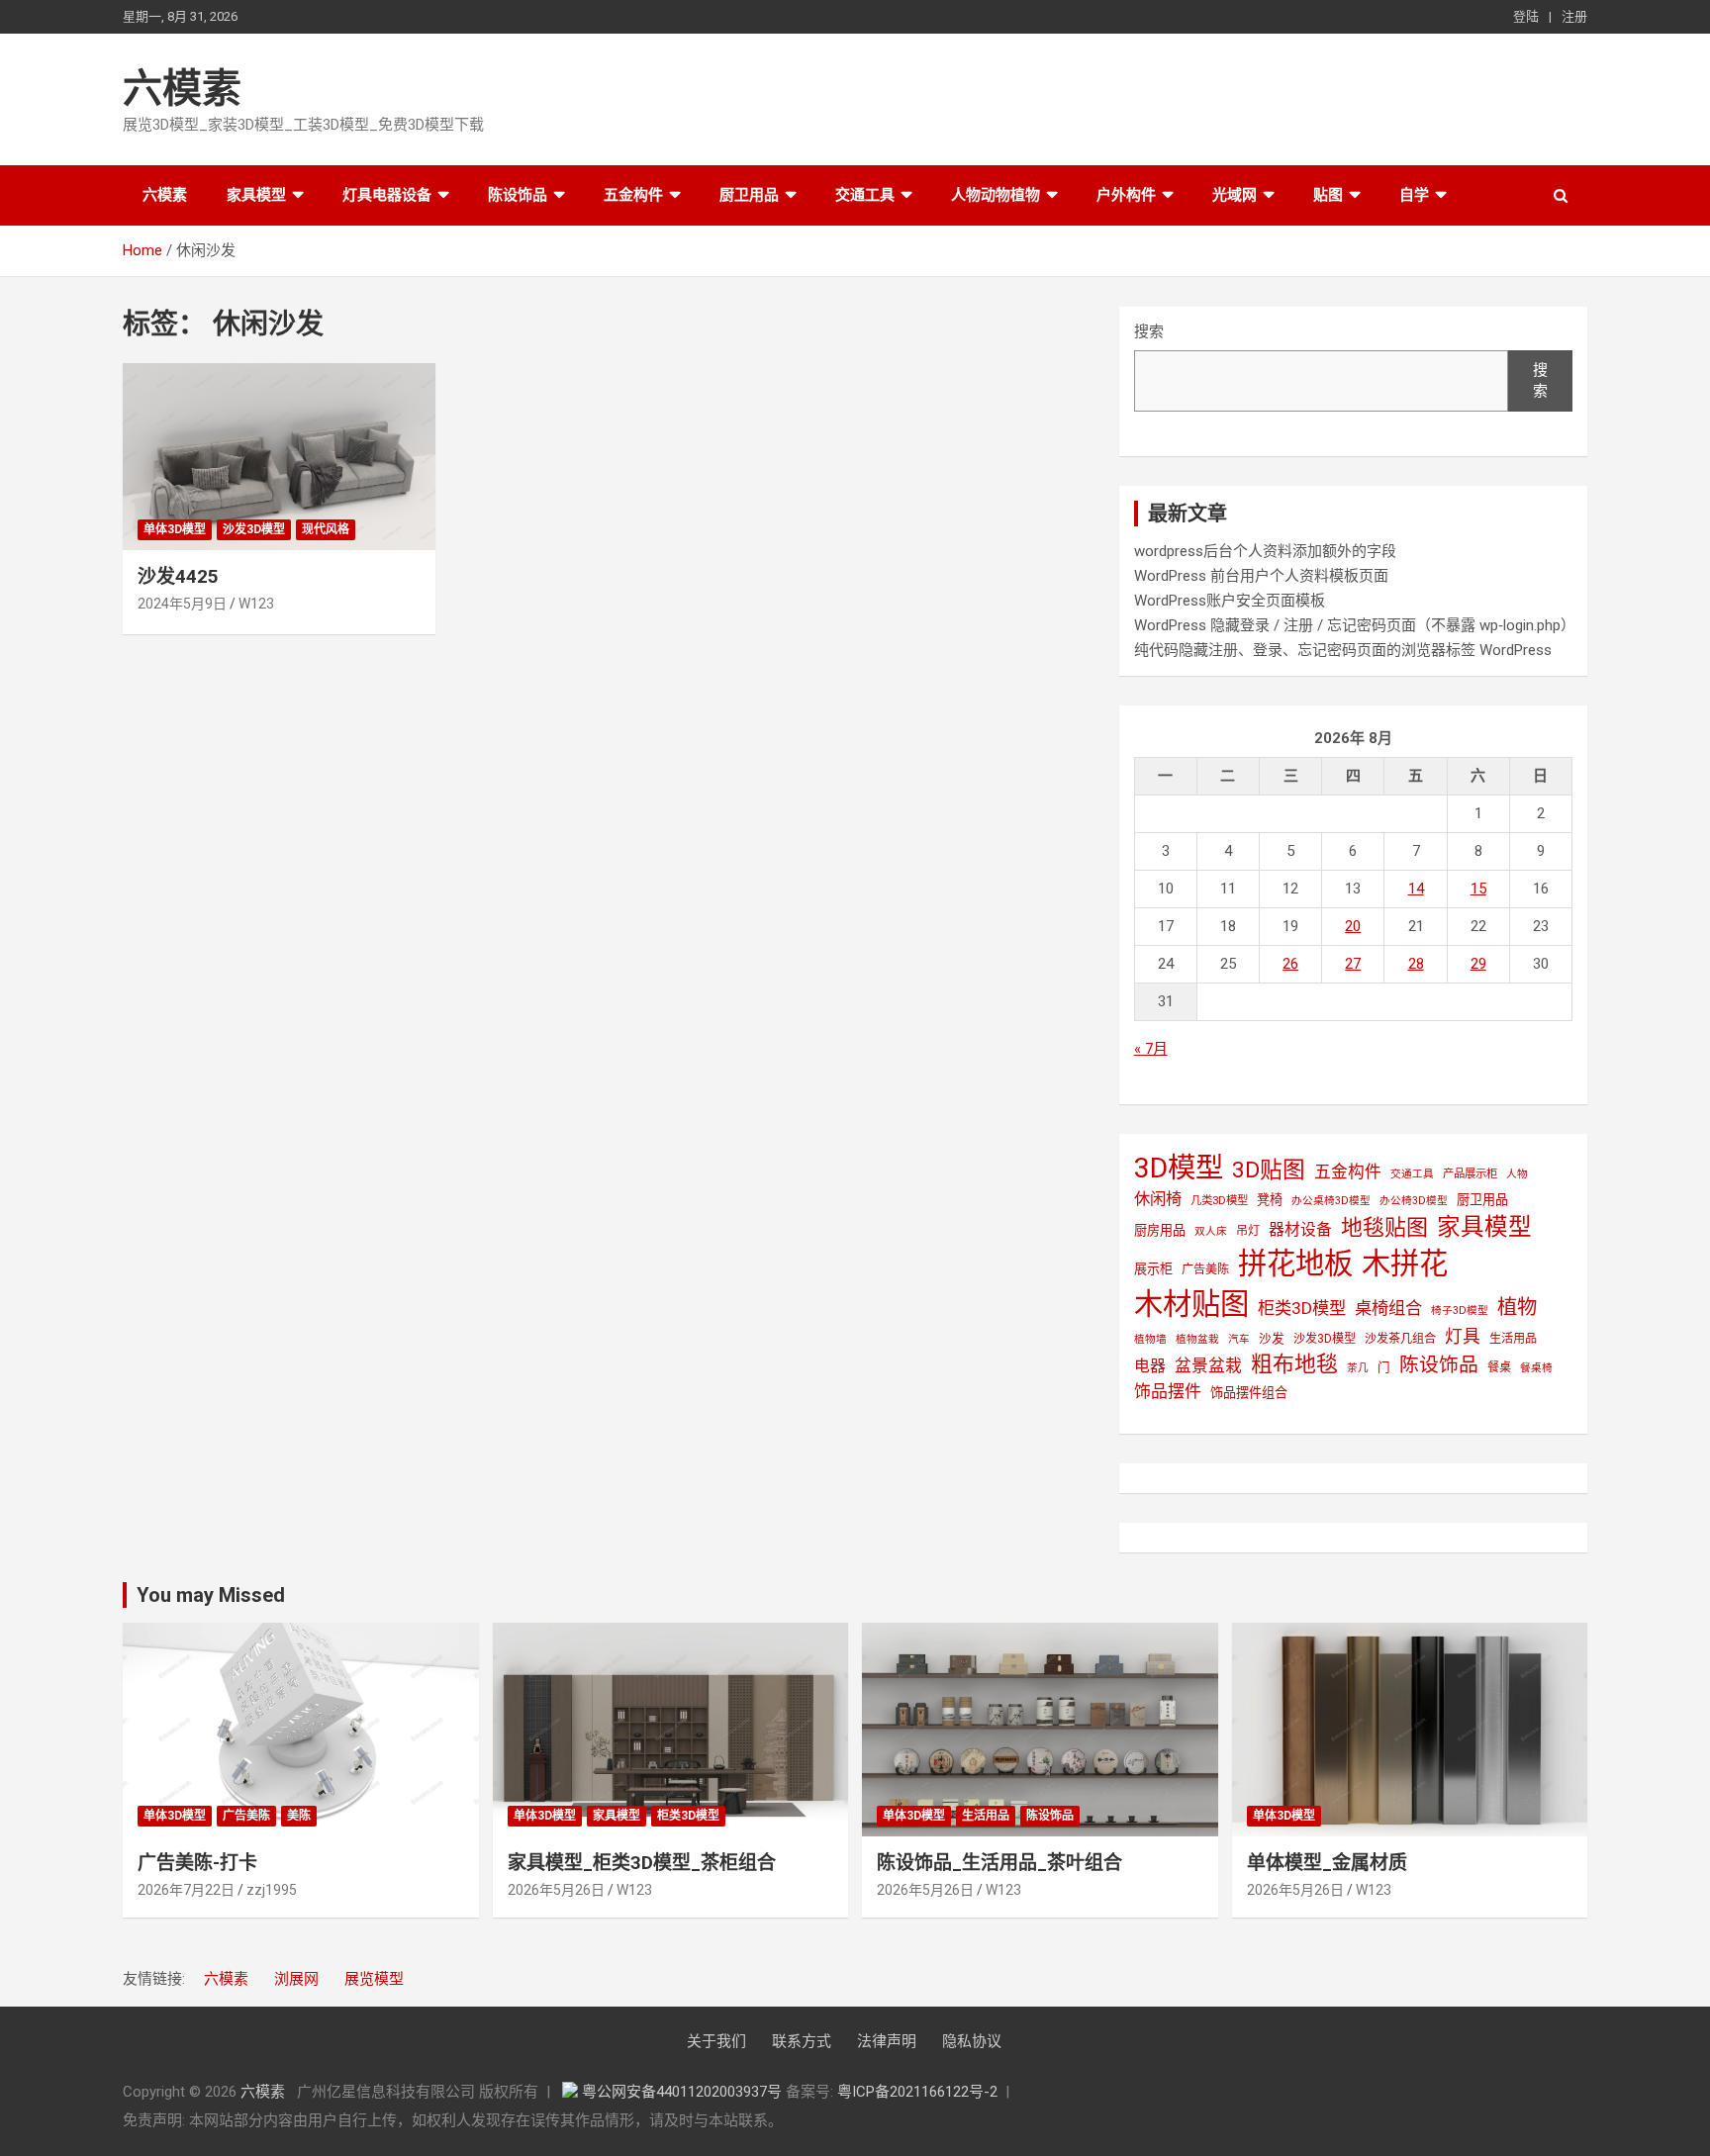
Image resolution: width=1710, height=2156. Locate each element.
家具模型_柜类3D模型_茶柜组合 (642, 1863)
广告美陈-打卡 (197, 1863)
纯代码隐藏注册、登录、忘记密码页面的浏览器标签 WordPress (1343, 650)
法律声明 (887, 2041)
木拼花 (1405, 1264)
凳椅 (1270, 1200)
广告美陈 (1205, 1269)
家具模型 (256, 195)
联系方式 (802, 2041)
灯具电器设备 (387, 195)
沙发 (1272, 1338)
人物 (1517, 1174)
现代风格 (326, 529)
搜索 (1149, 331)
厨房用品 (1160, 1230)
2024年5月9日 (182, 604)
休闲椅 (1158, 1199)
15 (1478, 889)
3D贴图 (1269, 1170)
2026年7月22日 (186, 1890)
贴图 (1328, 195)
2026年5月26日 (556, 1890)
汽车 (1239, 1339)
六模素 (182, 89)
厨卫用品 (749, 195)
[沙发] (279, 457)
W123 (256, 604)
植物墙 (1150, 1339)
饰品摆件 (1168, 1391)
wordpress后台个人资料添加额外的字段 (1265, 551)
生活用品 (1513, 1339)
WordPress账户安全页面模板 (1230, 601)
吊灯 (1248, 1231)
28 (1416, 964)
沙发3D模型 (254, 529)
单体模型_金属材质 (1327, 1863)
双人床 (1211, 1231)
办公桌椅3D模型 (1331, 1201)
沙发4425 (178, 576)
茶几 (1358, 1368)
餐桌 (1499, 1367)
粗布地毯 (1294, 1364)
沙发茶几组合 (1400, 1339)
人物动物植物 (996, 195)
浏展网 (296, 1979)
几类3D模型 (1219, 1200)
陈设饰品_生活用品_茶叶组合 (999, 1863)
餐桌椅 (1536, 1368)
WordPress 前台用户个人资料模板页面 (1261, 576)
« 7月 (1151, 1049)
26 (1290, 964)
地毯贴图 (1384, 1227)
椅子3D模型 (1460, 1311)
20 (1353, 926)
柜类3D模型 (1302, 1308)
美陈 (299, 1816)
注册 (1574, 16)
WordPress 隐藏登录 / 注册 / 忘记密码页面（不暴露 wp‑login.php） (1355, 625)
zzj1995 (272, 1890)
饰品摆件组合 (1249, 1393)
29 (1478, 964)
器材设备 (1300, 1229)
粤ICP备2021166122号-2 (917, 2092)
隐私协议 (972, 2041)
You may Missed (211, 1595)
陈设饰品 (518, 195)
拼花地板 (1295, 1264)
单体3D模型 (175, 529)
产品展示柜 (1470, 1173)
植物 (1517, 1307)
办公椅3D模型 (1414, 1201)
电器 (1150, 1366)
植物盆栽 (1197, 1339)
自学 (1414, 195)
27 (1353, 964)
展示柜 (1153, 1269)
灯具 (1463, 1336)
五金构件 (633, 195)
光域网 (1235, 195)
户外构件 (1126, 195)
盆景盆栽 (1208, 1365)
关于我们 (716, 2041)
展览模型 (374, 1979)
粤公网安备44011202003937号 (684, 2092)
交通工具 (865, 195)
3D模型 (1179, 1168)
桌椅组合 (1388, 1308)
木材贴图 (1191, 1304)
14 (1416, 889)
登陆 (1526, 16)
